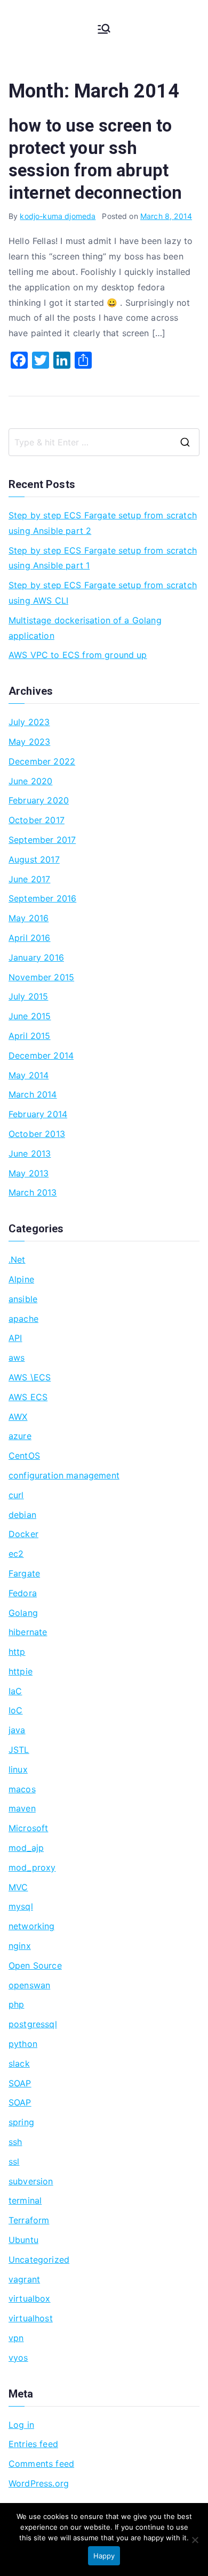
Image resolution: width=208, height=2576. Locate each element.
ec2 (16, 1554)
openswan (29, 1985)
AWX (18, 1417)
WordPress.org (39, 2483)
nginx (20, 1946)
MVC (18, 1887)
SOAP (20, 2083)
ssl (14, 2161)
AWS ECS (28, 1397)
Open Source (35, 1965)
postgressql (33, 2024)
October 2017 (37, 820)
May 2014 (29, 1075)
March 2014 (33, 1094)
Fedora (23, 1593)
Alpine (21, 1279)
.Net (17, 1259)
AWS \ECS (30, 1377)
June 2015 (30, 1016)
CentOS (24, 1456)
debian (22, 1515)
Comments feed (41, 2464)
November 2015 (41, 977)
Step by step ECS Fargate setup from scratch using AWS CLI (103, 593)
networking (32, 1926)
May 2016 (29, 918)
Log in (21, 2425)
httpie (21, 1671)
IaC (15, 1691)
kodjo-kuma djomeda (58, 216)
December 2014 (41, 1055)
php (16, 2004)
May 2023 (29, 742)
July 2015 (28, 996)
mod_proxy (32, 1867)
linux (18, 1769)
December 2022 (42, 761)
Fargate (24, 1573)
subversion (31, 2181)
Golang (23, 1613)
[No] (195, 2540)
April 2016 (30, 938)
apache (23, 1319)
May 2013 (29, 1173)
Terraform (29, 2220)
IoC (15, 1710)
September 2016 (42, 898)
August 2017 (34, 859)
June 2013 (30, 1153)
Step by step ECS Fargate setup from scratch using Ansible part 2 (103, 523)
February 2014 (38, 1114)
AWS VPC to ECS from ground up (78, 655)
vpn (16, 2338)
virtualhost (31, 2318)
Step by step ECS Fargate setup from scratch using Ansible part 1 (103, 558)
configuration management (64, 1475)
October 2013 (37, 1134)
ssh (15, 2142)
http (17, 1652)
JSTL (19, 1750)
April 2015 (30, 1036)
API (15, 1338)
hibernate (28, 1632)
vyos (18, 2358)
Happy (104, 2556)
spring (21, 2122)
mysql (21, 1906)
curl (16, 1495)
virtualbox (30, 2298)
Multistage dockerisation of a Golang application (85, 628)
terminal (25, 2200)
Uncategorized (39, 2260)
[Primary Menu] (104, 29)
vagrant (24, 2279)
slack (19, 2063)
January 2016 (36, 957)
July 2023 (29, 722)
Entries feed (33, 2444)
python (23, 2044)
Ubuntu (23, 2240)
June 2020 (30, 781)
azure (20, 1436)
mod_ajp (26, 1848)
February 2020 (39, 800)
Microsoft (28, 1828)
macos (22, 1789)
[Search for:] (104, 442)
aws (17, 1358)
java (17, 1730)
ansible (23, 1299)
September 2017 (42, 840)
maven (22, 1808)
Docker (23, 1534)
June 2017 (29, 879)
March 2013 (33, 1192)
